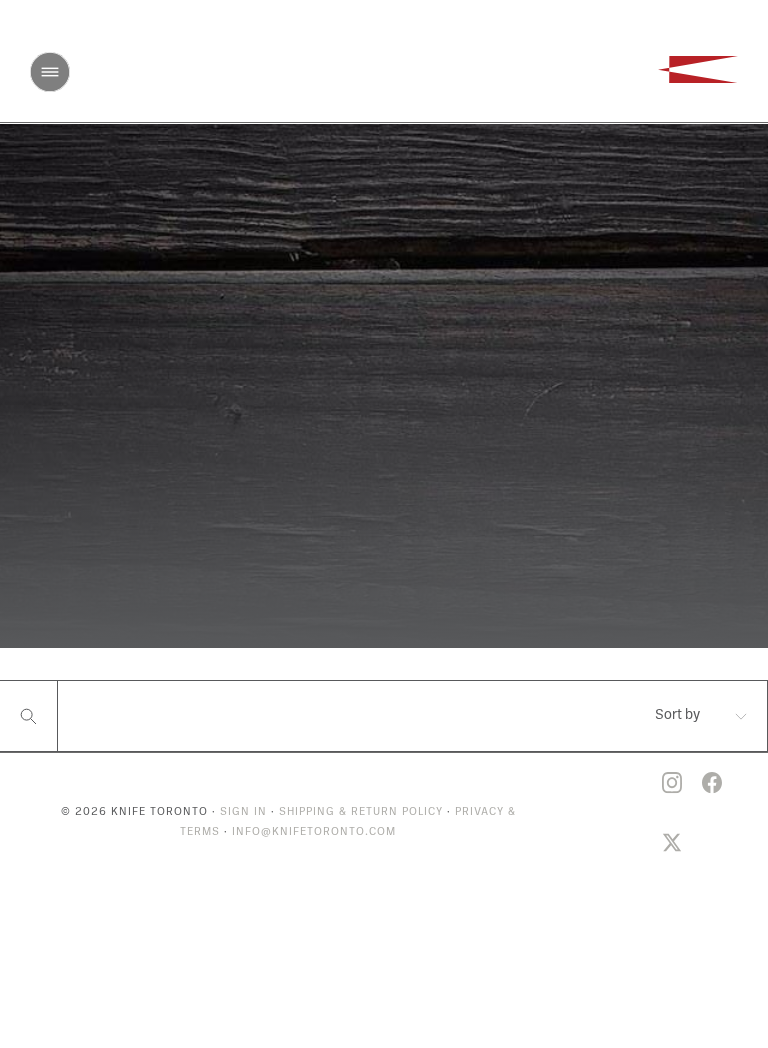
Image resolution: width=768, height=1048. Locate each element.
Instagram (672, 783)
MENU (50, 72)
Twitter (672, 843)
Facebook (712, 783)
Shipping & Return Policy (361, 812)
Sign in (243, 812)
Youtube (632, 783)
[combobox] (677, 716)
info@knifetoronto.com (314, 832)
